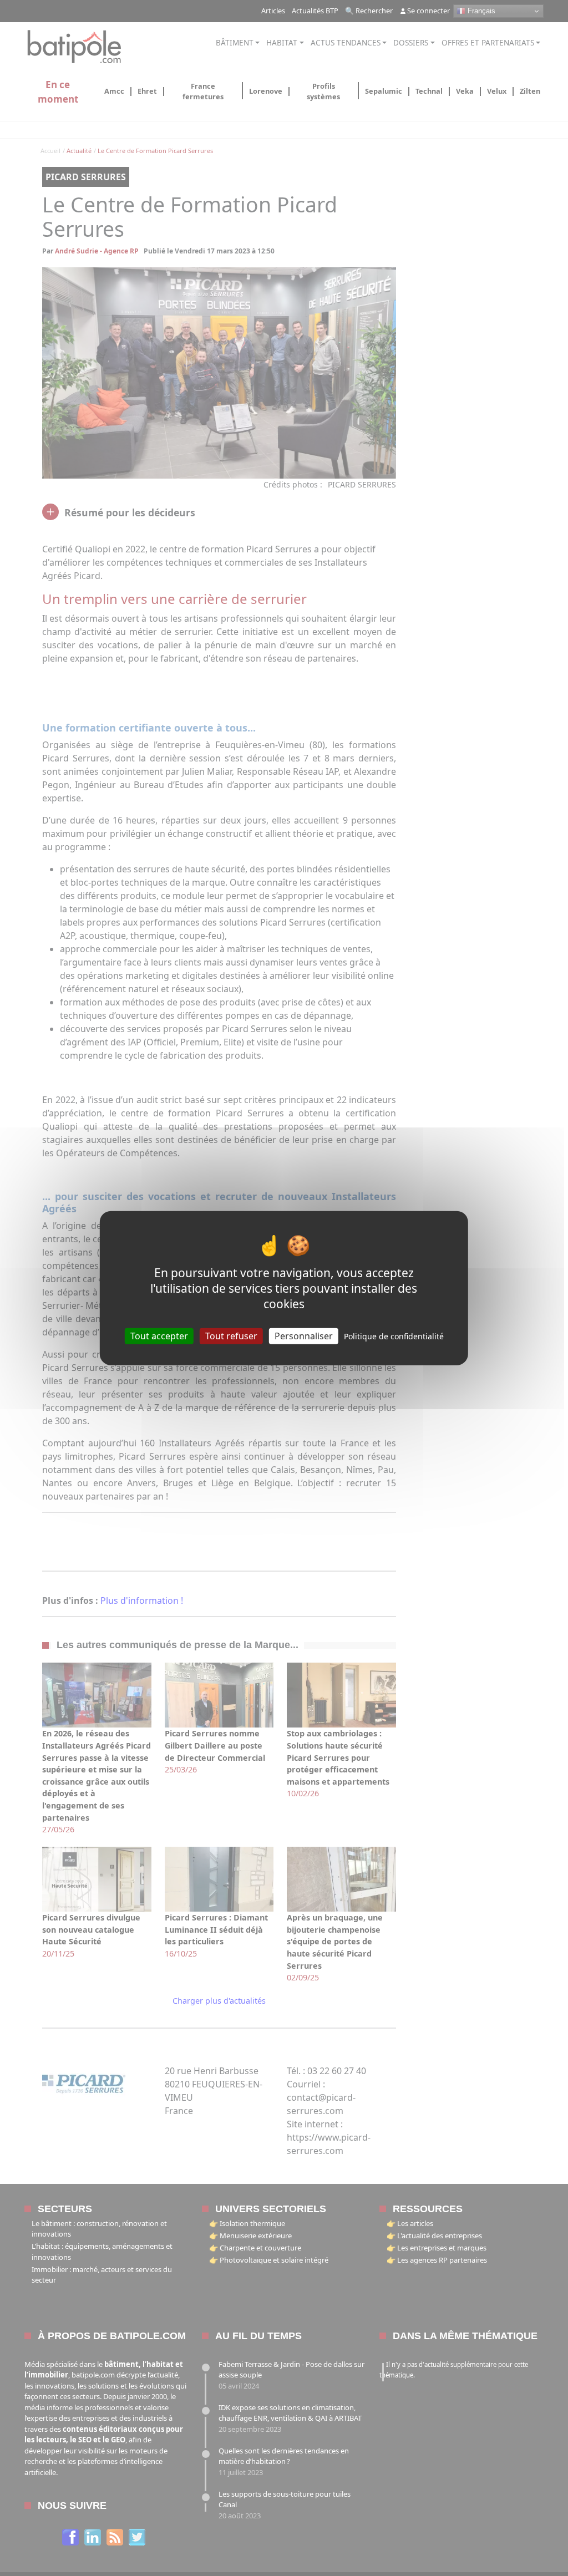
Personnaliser (304, 1336)
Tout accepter (159, 1336)
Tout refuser (231, 1336)
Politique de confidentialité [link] (394, 1336)
